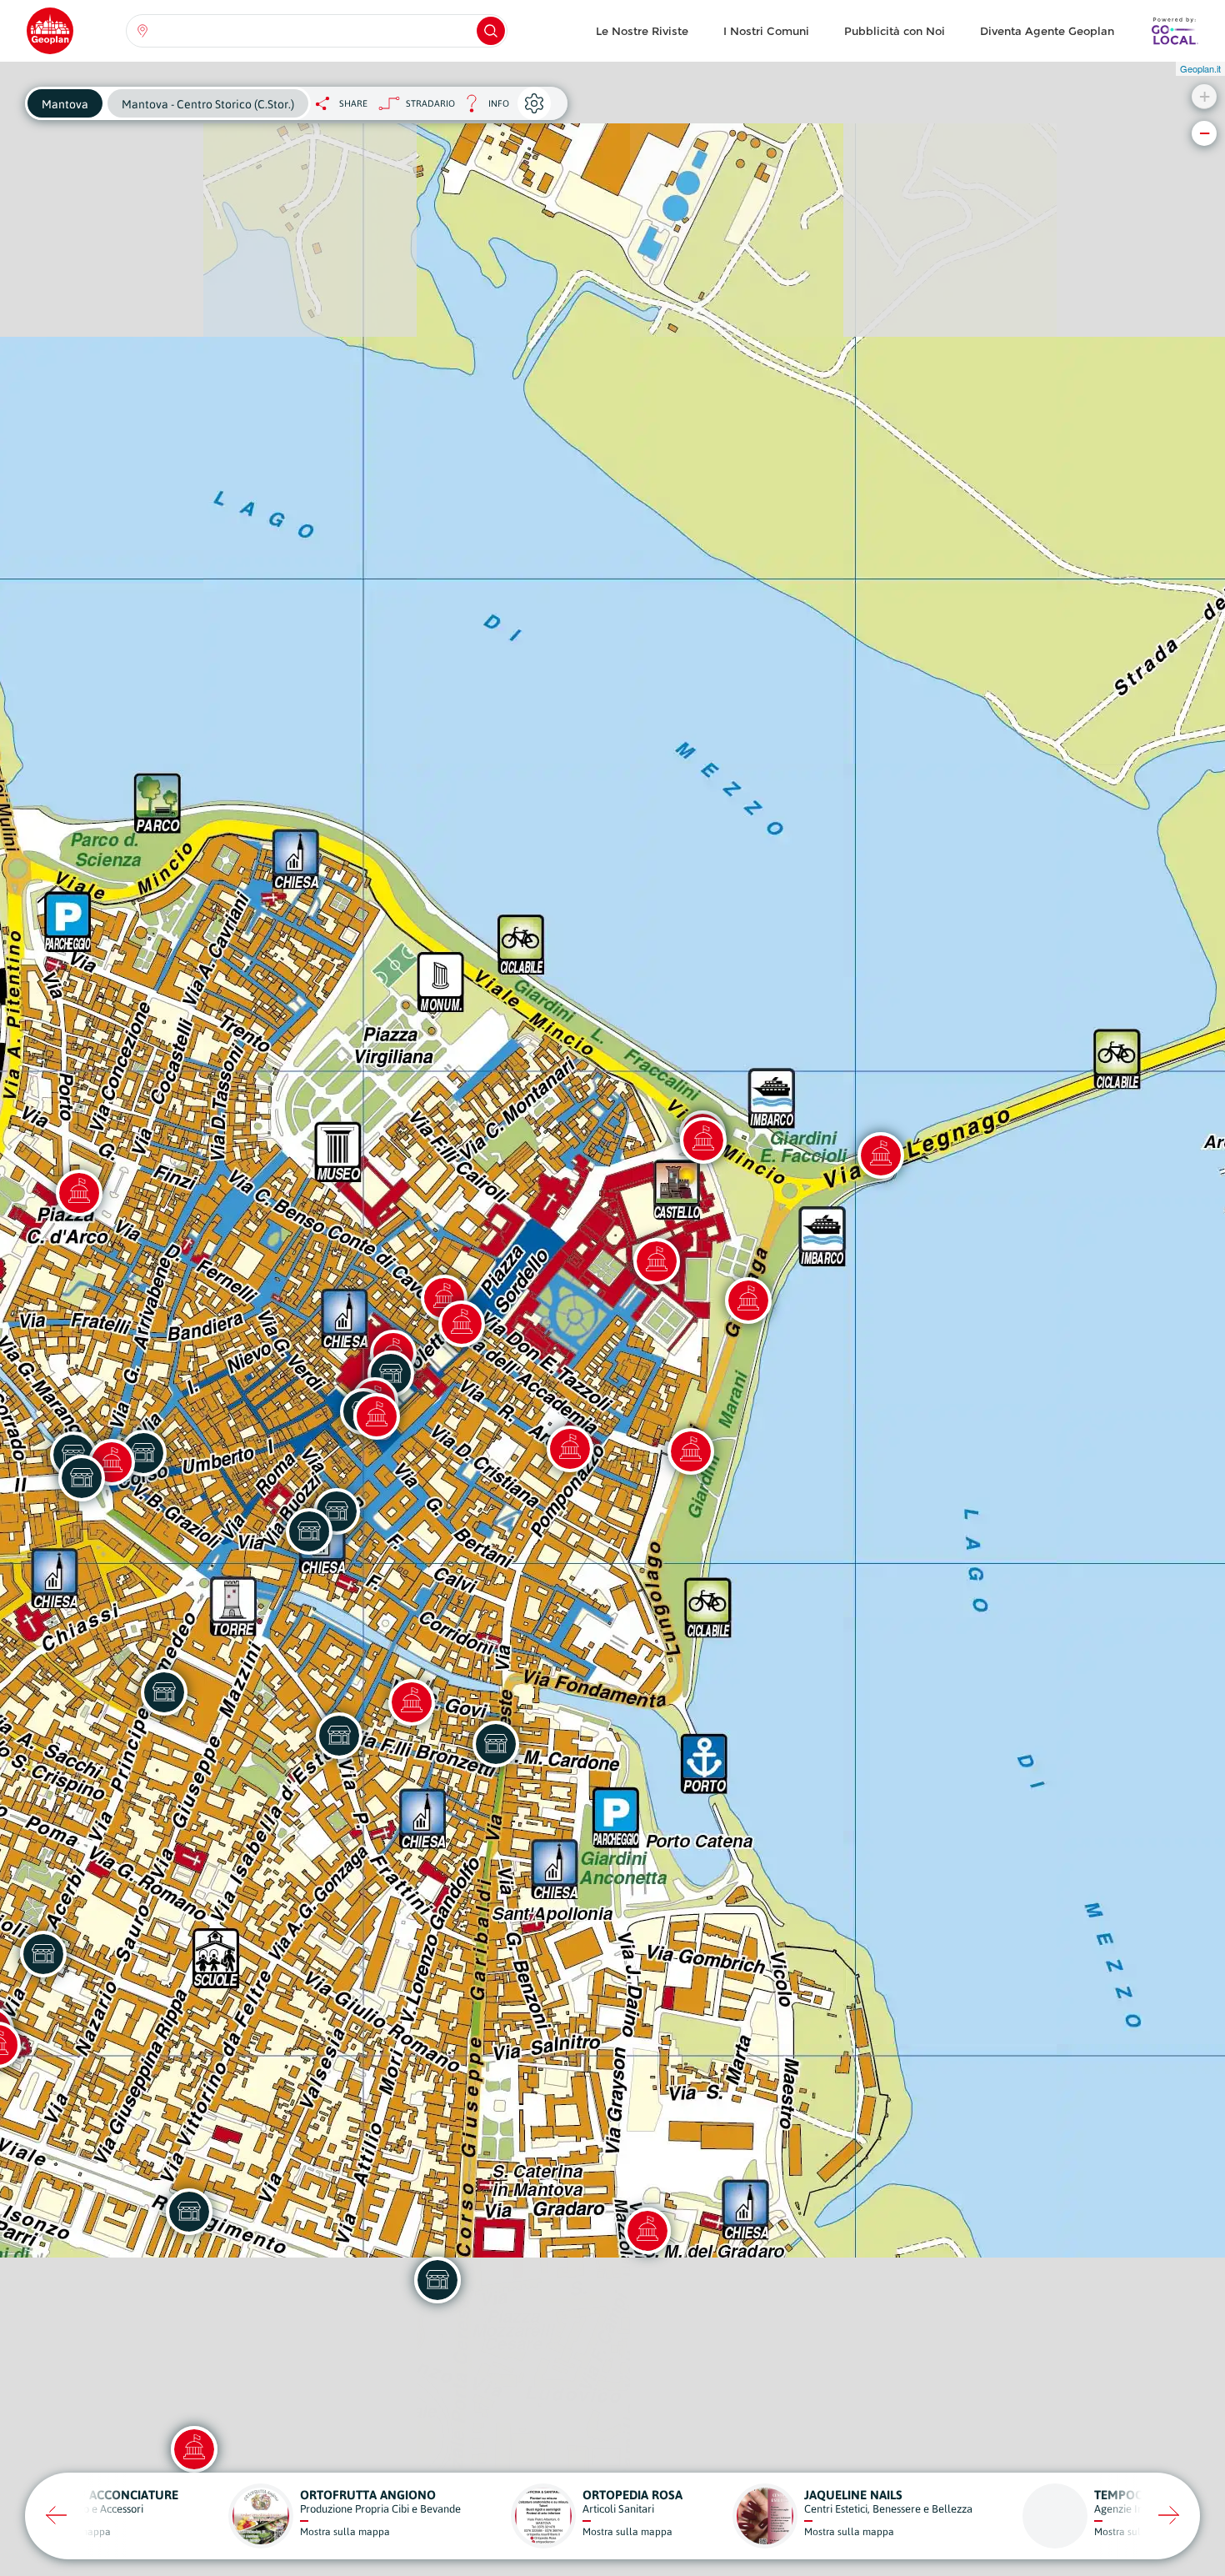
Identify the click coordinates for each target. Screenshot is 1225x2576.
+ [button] (1205, 96)
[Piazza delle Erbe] (377, 1416)
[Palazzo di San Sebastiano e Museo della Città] (194, 2449)
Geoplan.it (1200, 68)
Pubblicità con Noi (895, 31)
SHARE (353, 103)
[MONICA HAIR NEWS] (496, 1744)
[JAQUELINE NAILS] (43, 1954)
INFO (482, 108)
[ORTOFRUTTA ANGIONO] (339, 1736)
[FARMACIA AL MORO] (82, 1478)
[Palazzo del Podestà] (462, 1324)
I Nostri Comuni (766, 31)
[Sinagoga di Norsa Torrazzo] (412, 1702)
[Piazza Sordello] (703, 1140)
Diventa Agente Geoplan (1047, 31)
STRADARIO (430, 103)
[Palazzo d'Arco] (79, 1193)
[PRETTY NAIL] (189, 2212)
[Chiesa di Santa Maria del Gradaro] (647, 2231)
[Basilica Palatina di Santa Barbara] (657, 1261)
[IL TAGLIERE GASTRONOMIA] (164, 1692)
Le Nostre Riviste (642, 31)
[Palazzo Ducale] (748, 1301)
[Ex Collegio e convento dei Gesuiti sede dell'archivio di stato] (570, 1449)
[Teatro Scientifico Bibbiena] (691, 1451)
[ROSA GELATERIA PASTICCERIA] (437, 2280)
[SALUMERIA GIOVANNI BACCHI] (309, 1531)
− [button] (1205, 133)
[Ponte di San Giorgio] (881, 1155)
